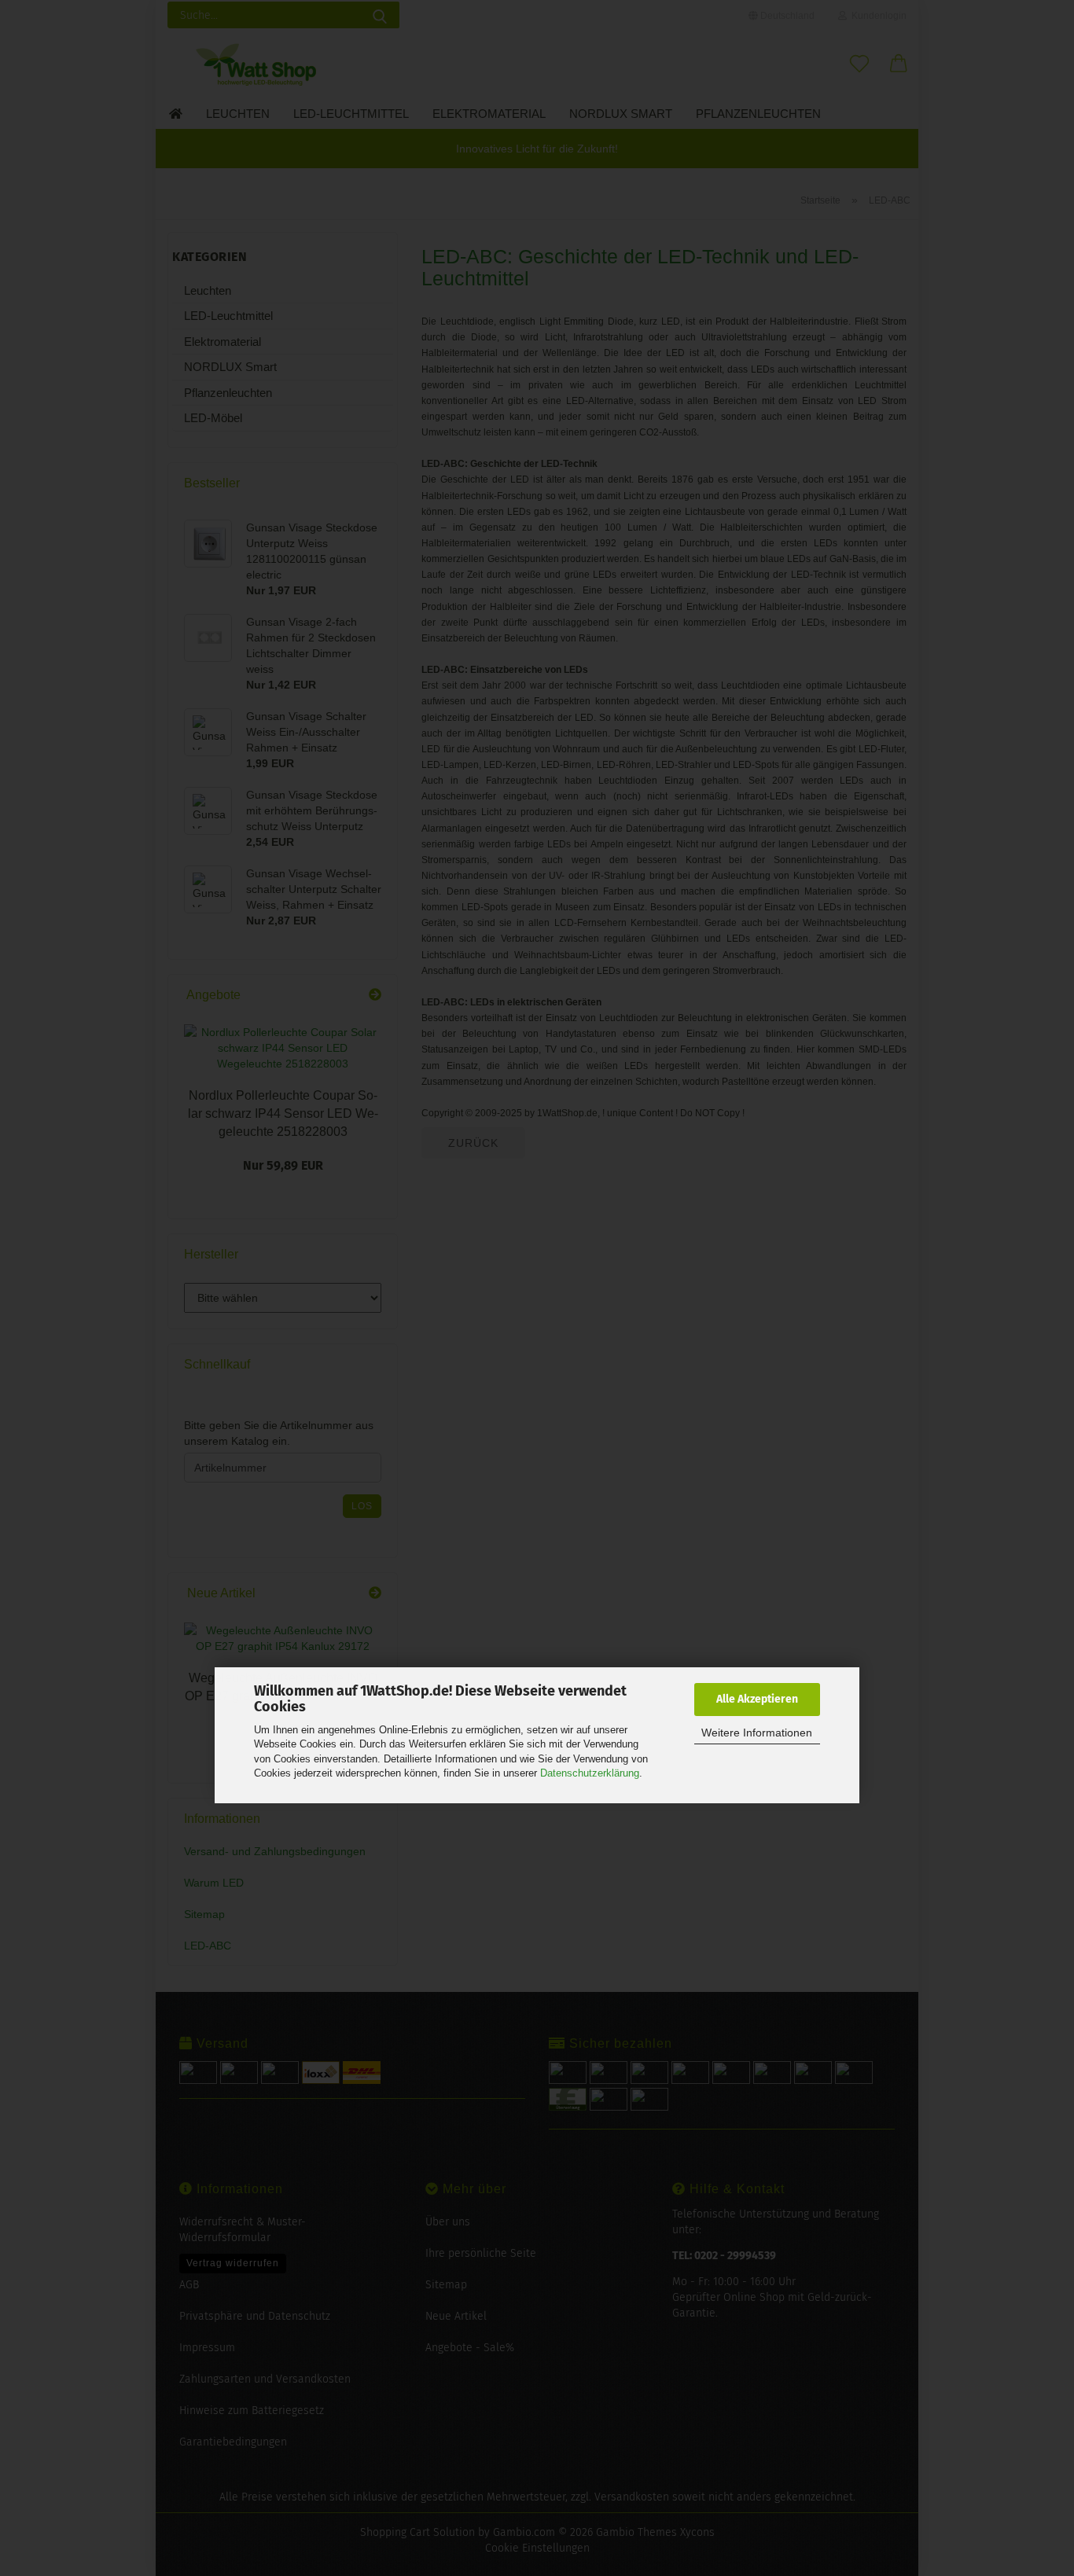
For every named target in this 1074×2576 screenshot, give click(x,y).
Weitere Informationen (757, 1733)
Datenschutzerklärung (590, 1773)
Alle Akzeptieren (757, 1699)
